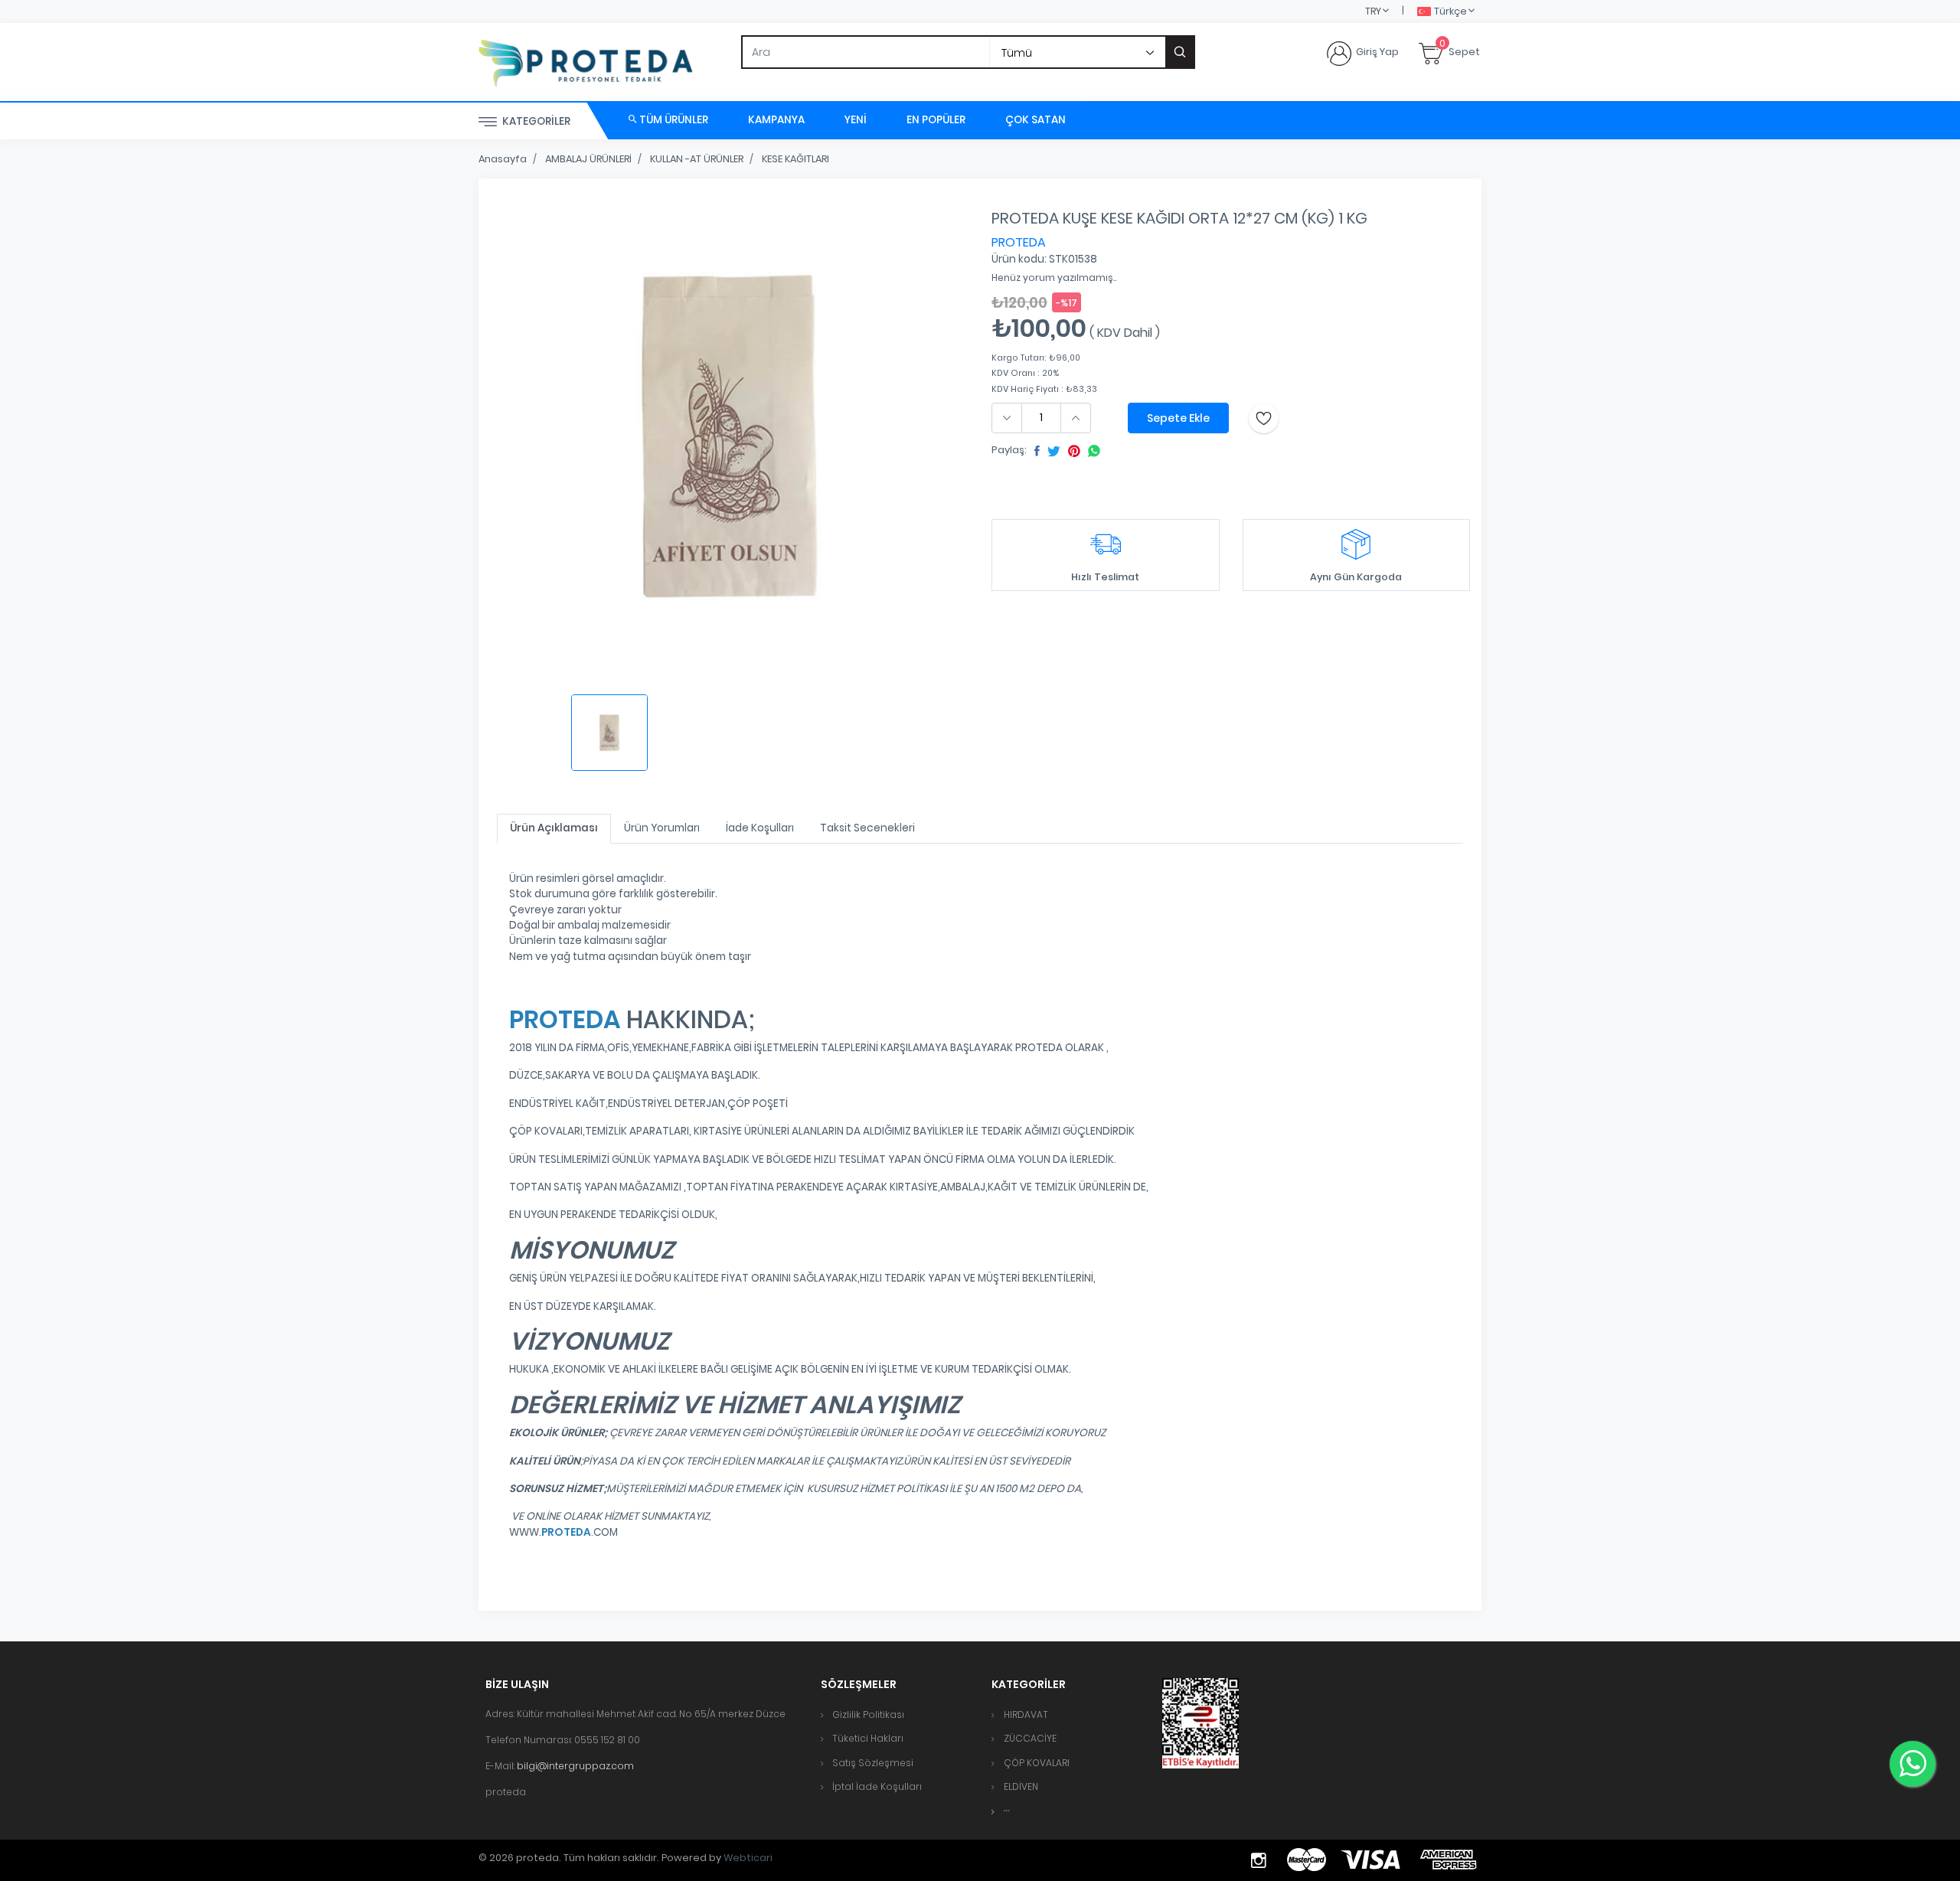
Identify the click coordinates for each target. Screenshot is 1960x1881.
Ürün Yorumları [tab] (662, 828)
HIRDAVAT (1026, 1714)
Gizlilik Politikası (868, 1714)
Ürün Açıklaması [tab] (554, 828)
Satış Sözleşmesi (873, 1763)
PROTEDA (1019, 242)
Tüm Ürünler (673, 120)
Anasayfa (503, 159)
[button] (1007, 1811)
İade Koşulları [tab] (760, 828)
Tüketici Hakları (868, 1738)
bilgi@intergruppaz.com (575, 1766)
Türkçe (1450, 11)
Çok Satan (1036, 120)
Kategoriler (535, 121)
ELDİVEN (1021, 1786)
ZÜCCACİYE (1030, 1738)
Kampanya (776, 120)
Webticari (748, 1858)
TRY (1373, 11)
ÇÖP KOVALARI (1037, 1763)
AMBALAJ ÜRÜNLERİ (588, 159)
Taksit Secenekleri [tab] (867, 828)
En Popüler (936, 120)
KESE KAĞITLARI (795, 159)
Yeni (856, 120)
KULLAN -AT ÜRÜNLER (697, 159)
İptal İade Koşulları (877, 1786)
